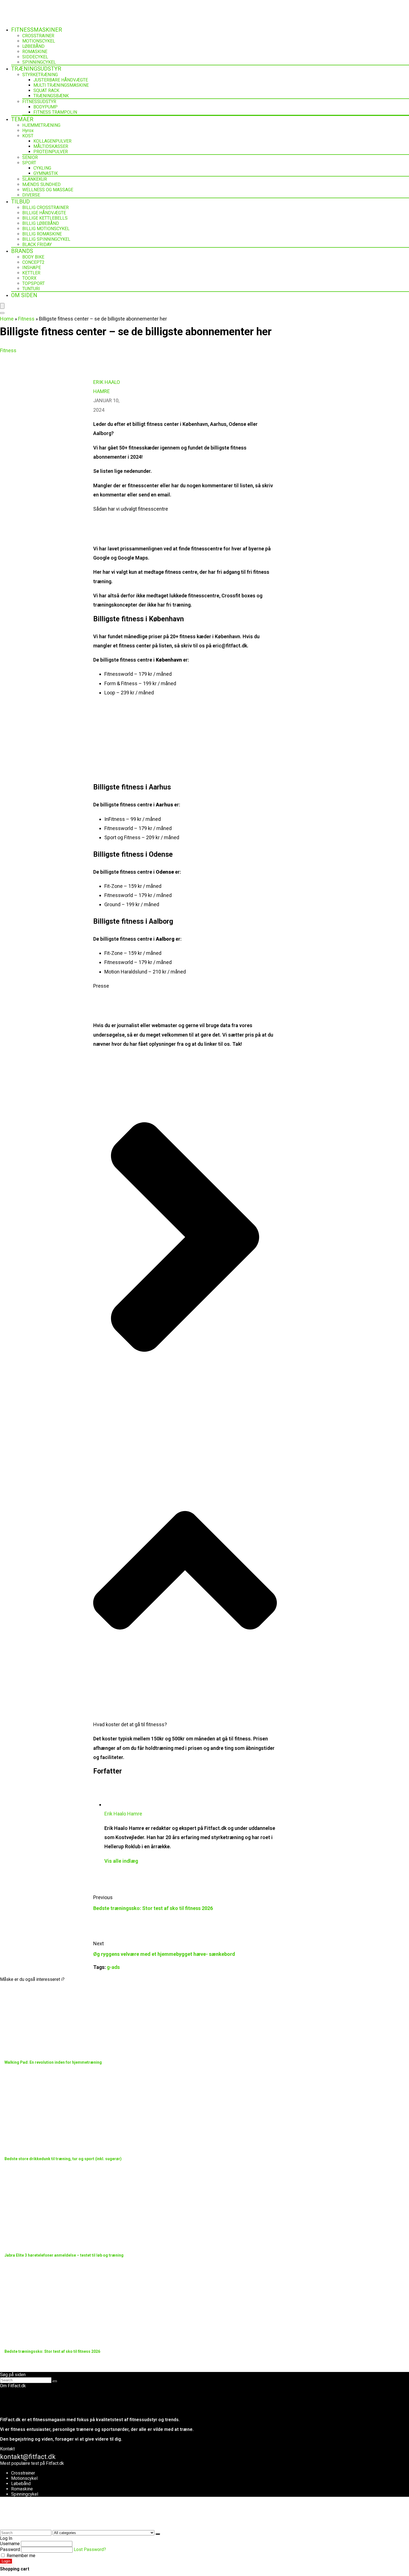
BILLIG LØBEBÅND (41, 223)
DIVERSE (31, 195)
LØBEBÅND (33, 46)
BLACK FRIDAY (37, 244)
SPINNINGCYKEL (39, 62)
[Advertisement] (185, 741)
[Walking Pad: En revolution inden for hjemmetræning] (60, 2048)
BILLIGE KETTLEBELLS (45, 218)
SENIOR (30, 157)
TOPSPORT (34, 283)
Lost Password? (90, 2549)
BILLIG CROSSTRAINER (45, 208)
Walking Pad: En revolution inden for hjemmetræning (53, 2062)
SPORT (29, 163)
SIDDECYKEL (35, 57)
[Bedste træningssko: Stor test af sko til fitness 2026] (60, 2337)
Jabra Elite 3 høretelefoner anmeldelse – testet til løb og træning (64, 2255)
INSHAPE (32, 268)
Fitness (26, 319)
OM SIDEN (24, 295)
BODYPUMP (45, 107)
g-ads (113, 1967)
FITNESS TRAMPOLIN (55, 112)
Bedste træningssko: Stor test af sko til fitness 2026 (153, 1908)
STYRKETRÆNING (40, 75)
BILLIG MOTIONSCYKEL (46, 229)
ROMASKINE (35, 52)
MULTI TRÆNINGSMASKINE (61, 85)
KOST (28, 136)
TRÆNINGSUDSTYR (36, 69)
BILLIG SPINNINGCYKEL (46, 239)
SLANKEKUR (35, 179)
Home (7, 319)
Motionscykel (24, 2478)
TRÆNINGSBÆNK (51, 96)
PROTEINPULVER (51, 152)
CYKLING (42, 168)
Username (10, 2544)
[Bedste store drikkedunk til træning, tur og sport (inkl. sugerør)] (60, 2145)
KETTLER (31, 273)
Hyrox (28, 131)
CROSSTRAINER (38, 36)
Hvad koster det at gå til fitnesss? (130, 1724)
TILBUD (20, 202)
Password (10, 2549)
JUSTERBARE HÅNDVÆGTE (61, 80)
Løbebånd (21, 2484)
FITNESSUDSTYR (39, 102)
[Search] (2, 313)
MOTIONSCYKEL (39, 41)
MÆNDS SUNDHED (41, 184)
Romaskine (22, 2489)
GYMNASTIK (46, 173)
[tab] (185, 1391)
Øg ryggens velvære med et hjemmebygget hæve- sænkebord (164, 1954)
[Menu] (2, 306)
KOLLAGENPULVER (52, 141)
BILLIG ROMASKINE (42, 234)
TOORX (29, 278)
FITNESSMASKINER (37, 30)
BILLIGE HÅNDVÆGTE (44, 213)
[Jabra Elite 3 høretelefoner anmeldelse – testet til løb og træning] (60, 2241)
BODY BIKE (33, 257)
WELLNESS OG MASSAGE (48, 190)
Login (6, 2561)
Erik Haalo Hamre (123, 1814)
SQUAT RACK (46, 90)
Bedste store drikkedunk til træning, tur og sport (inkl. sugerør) (63, 2159)
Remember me (20, 2556)
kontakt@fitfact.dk (28, 2457)
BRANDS (22, 251)
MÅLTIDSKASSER (51, 146)
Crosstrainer (23, 2473)
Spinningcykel (25, 2494)
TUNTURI (31, 289)
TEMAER (22, 119)
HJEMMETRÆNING (41, 125)
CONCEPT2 (33, 262)
